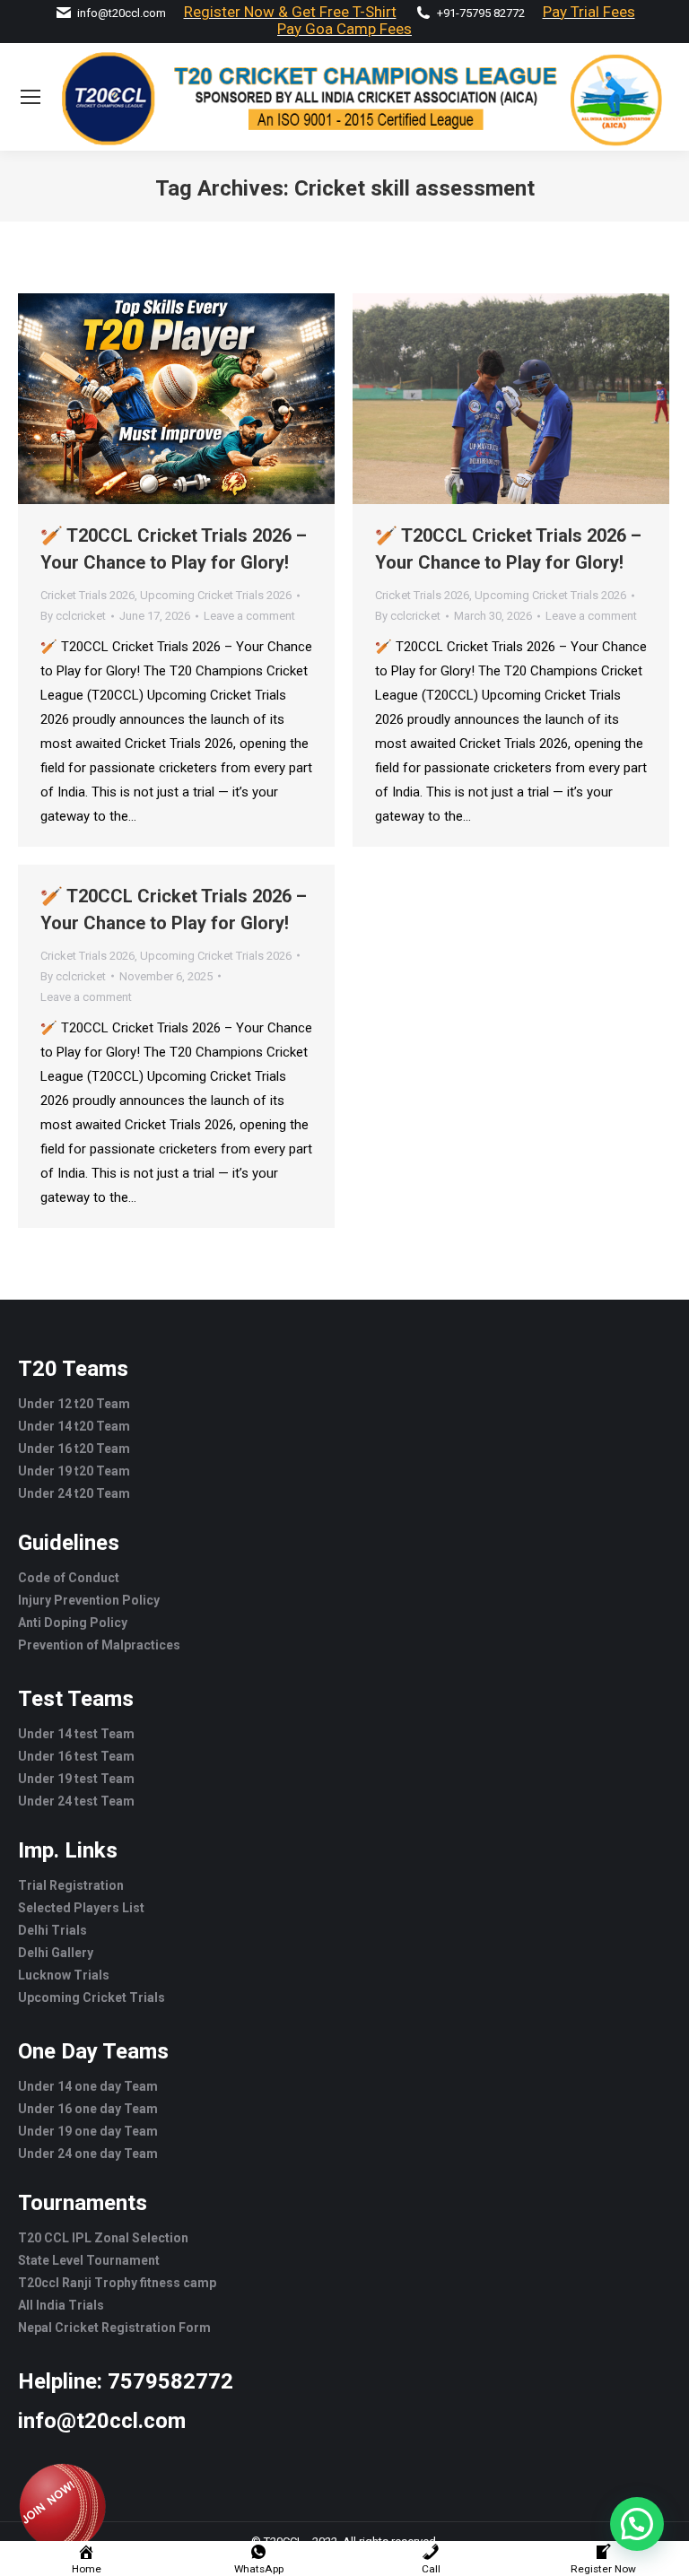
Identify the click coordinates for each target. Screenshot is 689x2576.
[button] (637, 2524)
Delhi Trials (52, 1930)
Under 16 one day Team (88, 2109)
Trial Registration (71, 1885)
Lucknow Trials (64, 1975)
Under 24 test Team (76, 1801)
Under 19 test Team (76, 1779)
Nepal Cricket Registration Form (114, 2328)
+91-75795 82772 (481, 13)
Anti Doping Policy (73, 1623)
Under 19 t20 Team (74, 1471)
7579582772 (170, 2381)
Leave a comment (249, 616)
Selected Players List (81, 1908)
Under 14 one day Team (88, 2086)
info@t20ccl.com (122, 13)
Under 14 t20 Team (74, 1426)
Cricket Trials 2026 (87, 595)
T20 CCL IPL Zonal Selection (103, 2238)
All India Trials (61, 2305)
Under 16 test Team (76, 1756)
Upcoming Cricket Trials (92, 1997)
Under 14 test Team (76, 1734)
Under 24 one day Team (88, 2154)
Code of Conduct (69, 1578)
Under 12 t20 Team (74, 1404)
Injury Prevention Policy (89, 1600)
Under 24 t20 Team (74, 1493)
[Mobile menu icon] (31, 97)
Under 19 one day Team (88, 2131)
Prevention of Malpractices (99, 1645)
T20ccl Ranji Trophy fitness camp (117, 2283)
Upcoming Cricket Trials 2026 (216, 595)
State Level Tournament (89, 2260)
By (73, 616)
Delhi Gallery (56, 1953)
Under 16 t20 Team (74, 1449)
